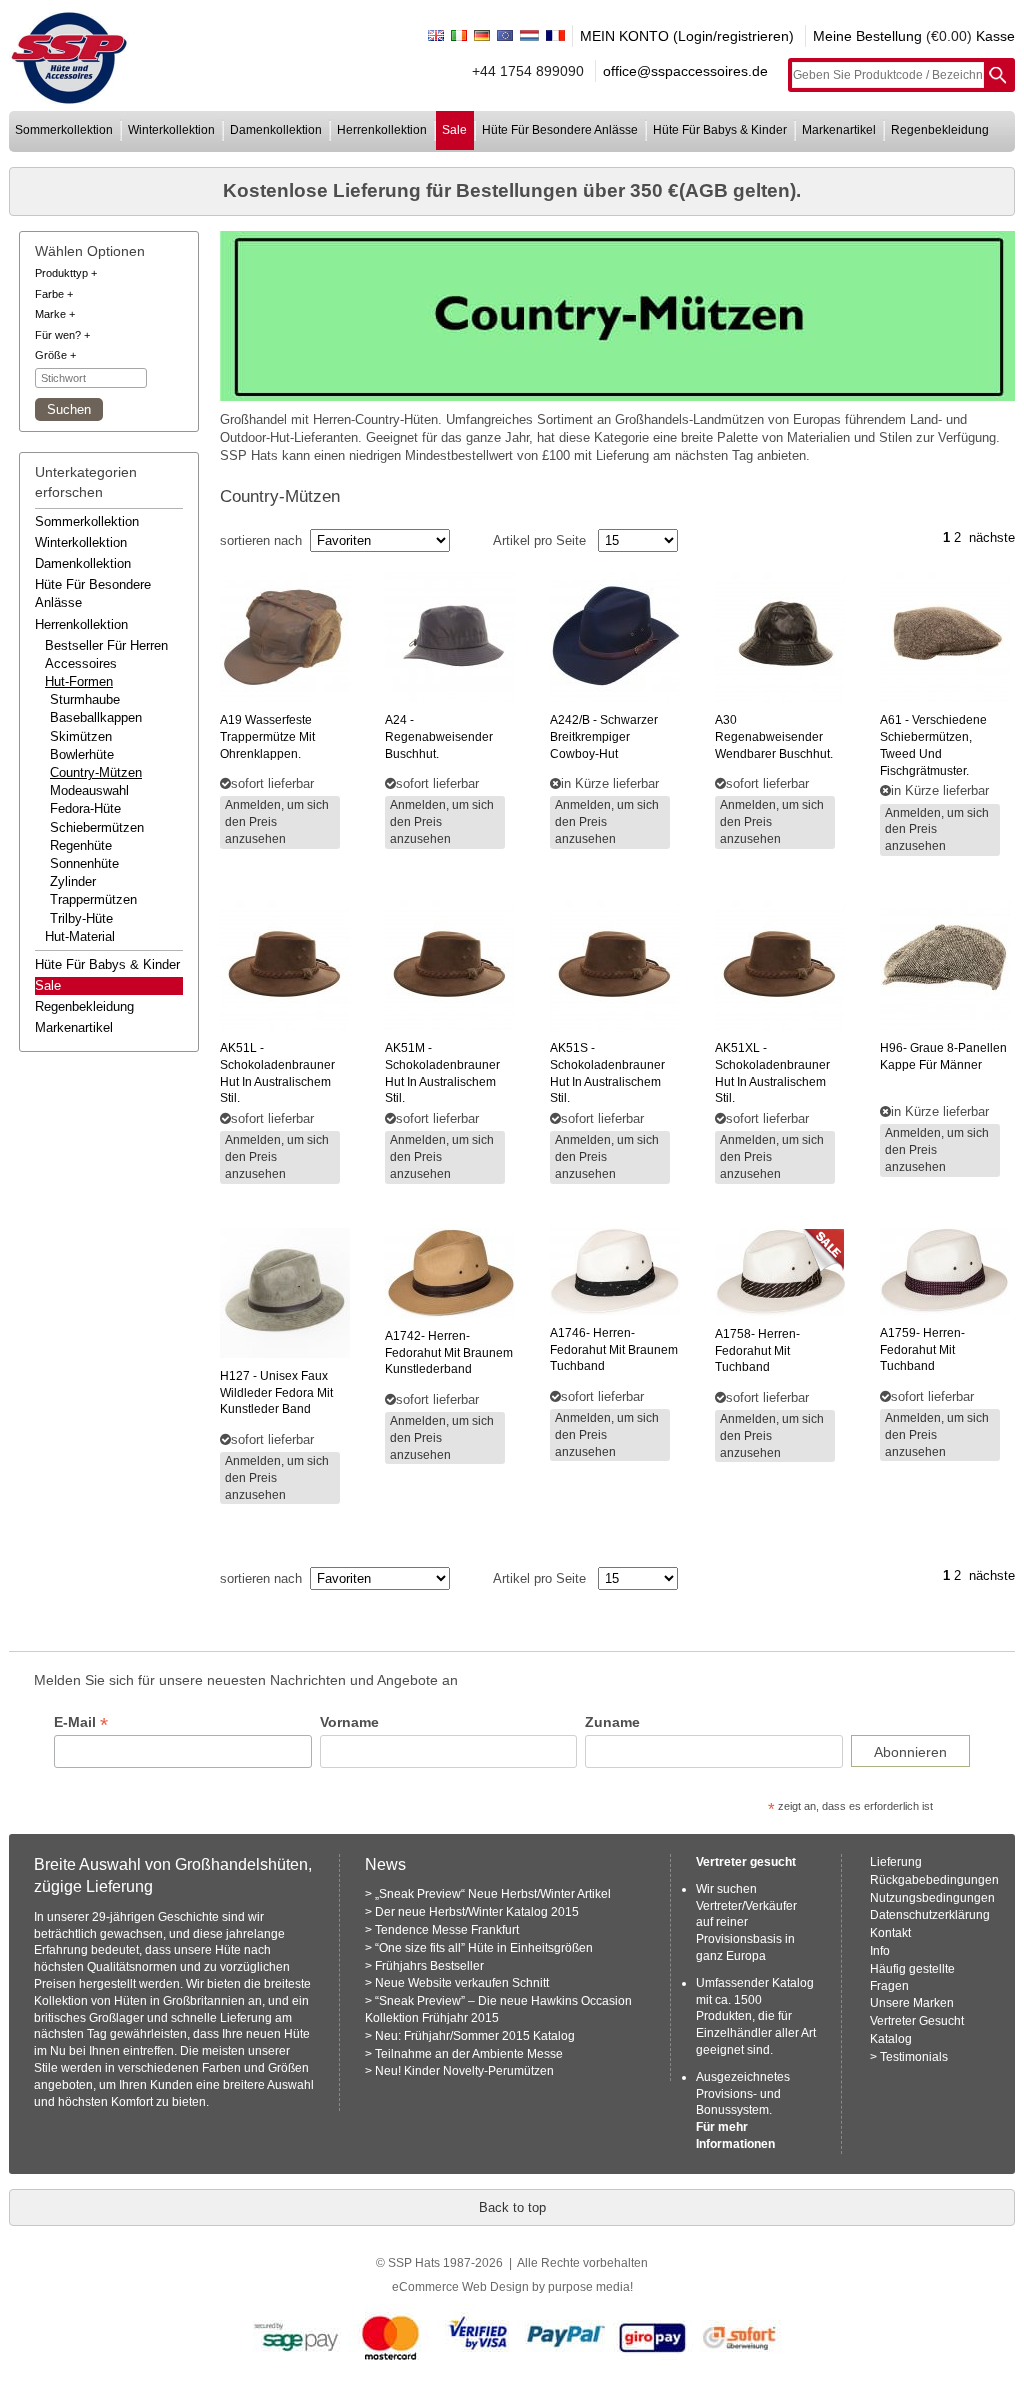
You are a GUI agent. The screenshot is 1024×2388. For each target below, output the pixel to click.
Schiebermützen (97, 827)
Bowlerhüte (82, 754)
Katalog (891, 2039)
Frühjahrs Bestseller (429, 1966)
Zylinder (73, 881)
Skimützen (81, 736)
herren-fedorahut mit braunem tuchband (614, 1350)
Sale (48, 985)
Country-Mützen (96, 772)
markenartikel (839, 130)
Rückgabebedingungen (934, 1880)
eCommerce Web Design (460, 2287)
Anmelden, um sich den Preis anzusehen (277, 822)
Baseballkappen (96, 717)
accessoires (81, 663)
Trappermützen (93, 899)
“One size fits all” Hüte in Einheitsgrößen (484, 1948)
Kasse (995, 36)
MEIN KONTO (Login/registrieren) (687, 36)
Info (880, 1951)
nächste (992, 537)
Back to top (512, 2207)
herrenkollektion (382, 130)
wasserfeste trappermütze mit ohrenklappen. (267, 737)
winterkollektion (171, 130)
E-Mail (81, 1722)
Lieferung (896, 1862)
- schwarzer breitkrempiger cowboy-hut (604, 737)
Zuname (612, 1722)
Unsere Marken (912, 2003)
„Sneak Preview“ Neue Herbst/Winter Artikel (493, 1894)
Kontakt (890, 1933)
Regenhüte (81, 845)
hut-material (80, 936)
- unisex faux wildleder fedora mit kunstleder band (276, 1393)
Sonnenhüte (84, 863)
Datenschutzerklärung (930, 1915)
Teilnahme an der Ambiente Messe (469, 2054)
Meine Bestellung (867, 36)
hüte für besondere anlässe (560, 130)
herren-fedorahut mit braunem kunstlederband (449, 1353)
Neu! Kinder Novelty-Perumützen (464, 2071)
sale (454, 130)
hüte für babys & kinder (720, 130)
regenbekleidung (940, 130)
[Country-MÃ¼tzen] (618, 316)
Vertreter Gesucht (917, 2021)
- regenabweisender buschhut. (439, 737)
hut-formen (79, 681)
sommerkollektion (64, 130)
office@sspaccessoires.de (685, 71)
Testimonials (914, 2057)
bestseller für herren (106, 645)
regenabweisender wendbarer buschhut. (774, 737)
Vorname (349, 1722)
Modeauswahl (89, 790)
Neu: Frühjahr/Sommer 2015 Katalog (475, 2036)
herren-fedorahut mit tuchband (757, 1351)
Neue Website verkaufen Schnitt (462, 1983)
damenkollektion (276, 130)
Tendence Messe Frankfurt (447, 1930)
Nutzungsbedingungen (932, 1898)
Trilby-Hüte (81, 918)
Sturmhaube (85, 699)
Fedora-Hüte (85, 808)
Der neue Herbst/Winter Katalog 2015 (477, 1912)
